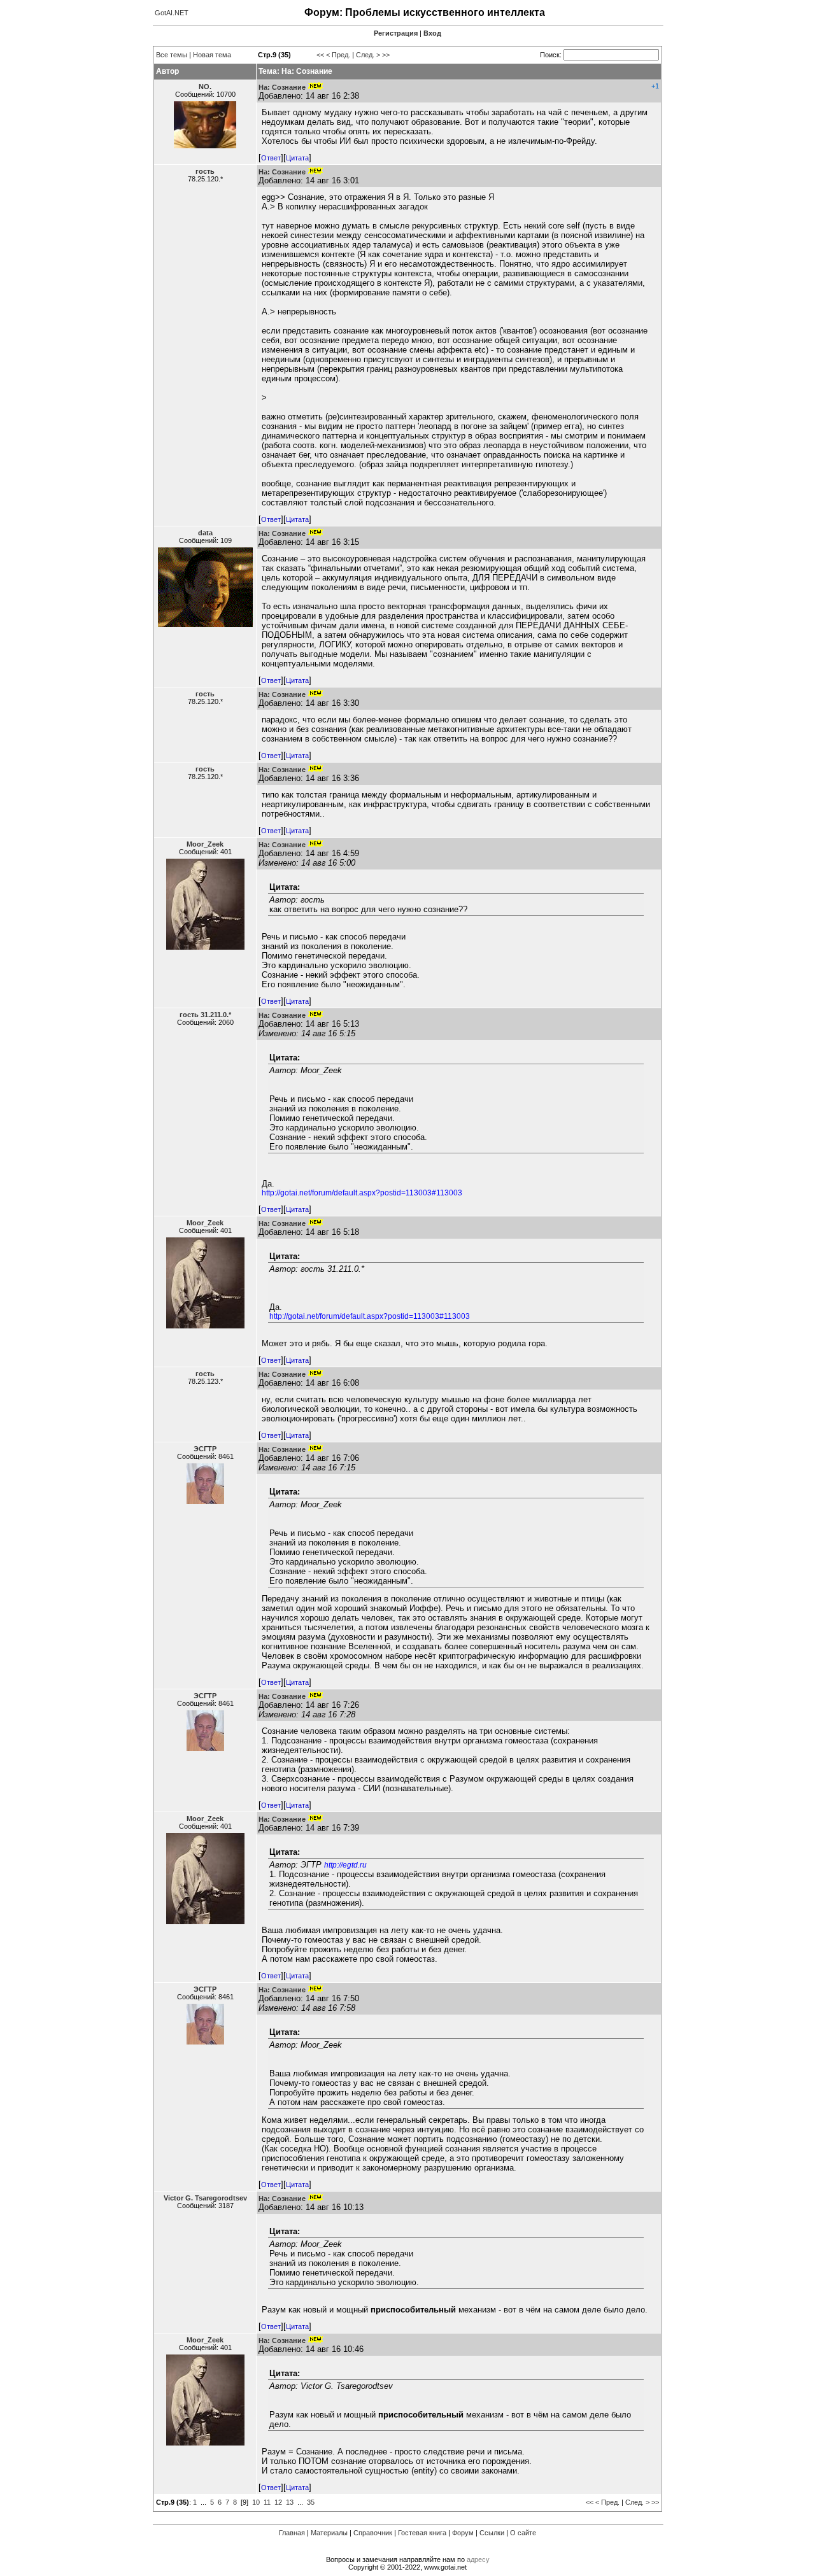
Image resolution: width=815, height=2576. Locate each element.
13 (290, 2502)
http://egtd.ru (345, 1865)
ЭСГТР (205, 1449)
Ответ (271, 158)
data (205, 533)
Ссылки (492, 2533)
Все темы (172, 55)
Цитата (297, 158)
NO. (205, 87)
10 (256, 2502)
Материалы (329, 2533)
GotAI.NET (172, 13)
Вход (432, 33)
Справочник (373, 2533)
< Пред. (338, 55)
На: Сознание (282, 87)
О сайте (523, 2533)
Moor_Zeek (205, 844)
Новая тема (212, 55)
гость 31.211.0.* (205, 1015)
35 (311, 2502)
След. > (368, 55)
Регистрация (396, 33)
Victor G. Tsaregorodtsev (205, 2198)
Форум (463, 2533)
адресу (478, 2559)
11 (267, 2502)
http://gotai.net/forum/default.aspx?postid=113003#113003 (362, 1193)
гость (205, 171)
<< (320, 55)
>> (386, 55)
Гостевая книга (422, 2533)
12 (278, 2502)
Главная (292, 2533)
